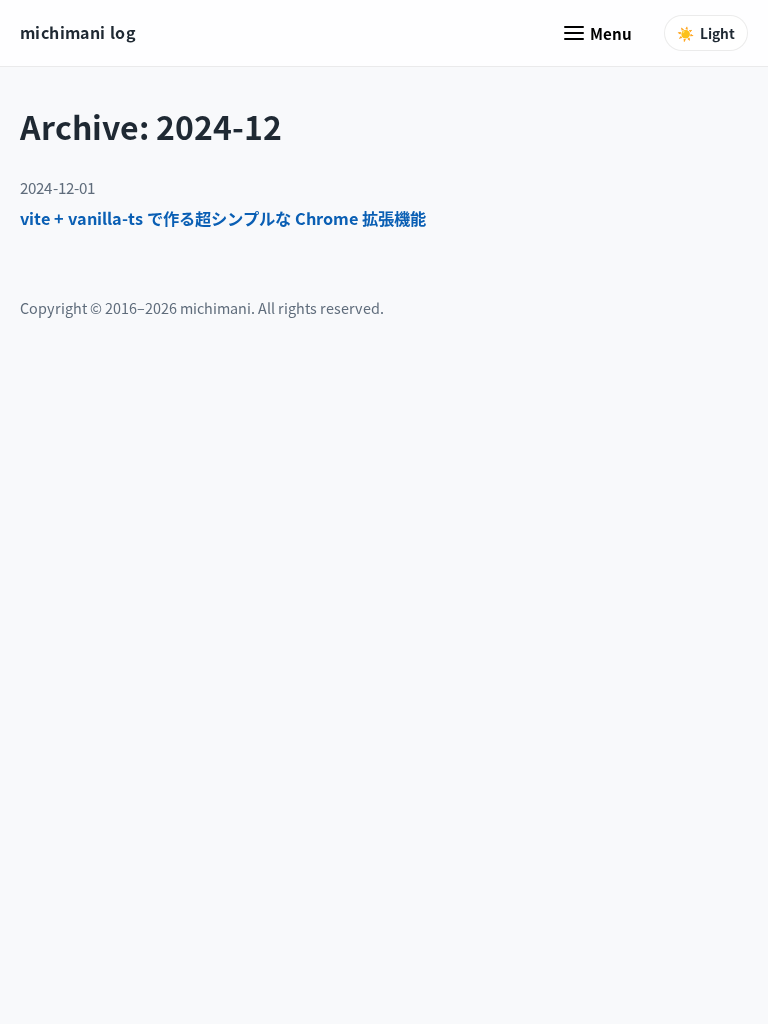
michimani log (78, 32)
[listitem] (384, 218)
